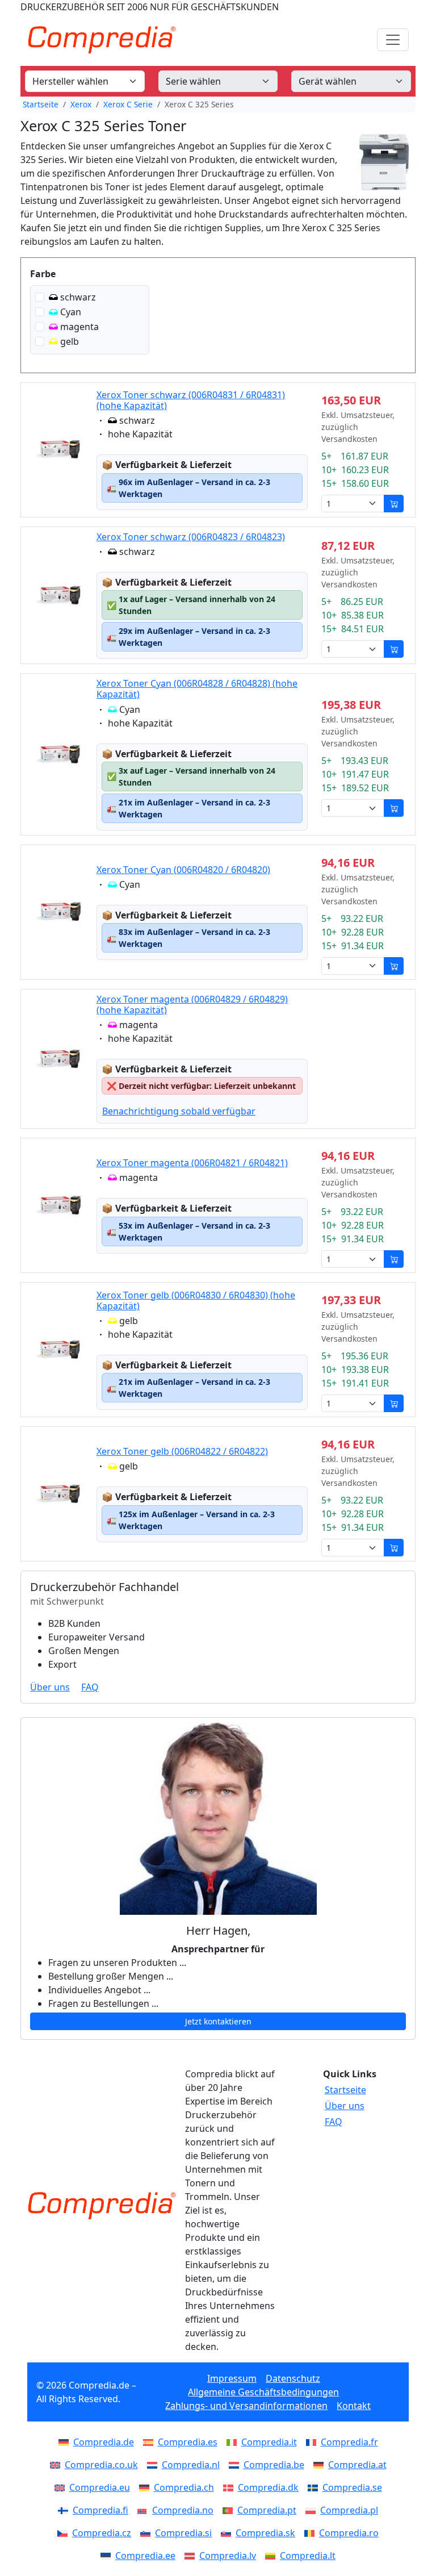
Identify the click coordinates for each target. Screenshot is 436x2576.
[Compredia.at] (321, 2465)
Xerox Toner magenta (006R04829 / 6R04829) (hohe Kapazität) (192, 1005)
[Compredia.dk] (230, 2487)
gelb (70, 341)
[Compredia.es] (150, 2442)
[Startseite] (102, 2206)
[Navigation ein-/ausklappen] (393, 40)
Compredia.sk (265, 2533)
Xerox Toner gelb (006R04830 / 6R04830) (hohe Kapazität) (196, 1300)
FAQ (90, 1687)
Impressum (232, 2378)
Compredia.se (352, 2487)
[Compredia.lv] (192, 2556)
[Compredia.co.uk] (57, 2465)
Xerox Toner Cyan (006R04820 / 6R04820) (183, 870)
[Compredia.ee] (108, 2556)
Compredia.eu (100, 2487)
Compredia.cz (102, 2533)
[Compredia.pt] (230, 2510)
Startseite (41, 104)
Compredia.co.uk (101, 2465)
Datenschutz (293, 2378)
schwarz (78, 297)
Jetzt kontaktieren (218, 2021)
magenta (79, 327)
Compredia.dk (268, 2487)
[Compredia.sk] (228, 2533)
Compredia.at (357, 2465)
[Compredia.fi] (65, 2510)
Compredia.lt (308, 2556)
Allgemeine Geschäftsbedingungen (263, 2392)
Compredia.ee (145, 2556)
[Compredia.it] (234, 2442)
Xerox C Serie (128, 104)
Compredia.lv (228, 2556)
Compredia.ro (349, 2533)
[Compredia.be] (236, 2465)
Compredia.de (104, 2442)
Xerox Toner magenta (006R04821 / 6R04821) (192, 1163)
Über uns (50, 1687)
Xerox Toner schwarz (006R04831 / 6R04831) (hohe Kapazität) (191, 400)
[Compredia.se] (315, 2487)
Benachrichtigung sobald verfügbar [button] (179, 1111)
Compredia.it (269, 2442)
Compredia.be (274, 2465)
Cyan (71, 312)
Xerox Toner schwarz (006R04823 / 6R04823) (191, 537)
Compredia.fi (100, 2510)
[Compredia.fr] (313, 2442)
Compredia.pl (349, 2510)
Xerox (81, 104)
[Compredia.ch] (146, 2487)
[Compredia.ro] (312, 2533)
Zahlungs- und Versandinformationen (246, 2406)
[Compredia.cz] (65, 2533)
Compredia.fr (349, 2442)
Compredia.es (188, 2442)
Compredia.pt (267, 2510)
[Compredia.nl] (154, 2465)
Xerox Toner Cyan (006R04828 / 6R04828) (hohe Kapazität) (197, 689)
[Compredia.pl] (313, 2510)
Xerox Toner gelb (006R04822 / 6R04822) (182, 1451)
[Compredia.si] (148, 2533)
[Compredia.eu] (62, 2487)
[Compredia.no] (145, 2510)
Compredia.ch (184, 2487)
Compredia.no (183, 2510)
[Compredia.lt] (272, 2556)
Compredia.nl (191, 2465)
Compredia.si (183, 2533)
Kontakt (354, 2406)
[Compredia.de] (66, 2442)
